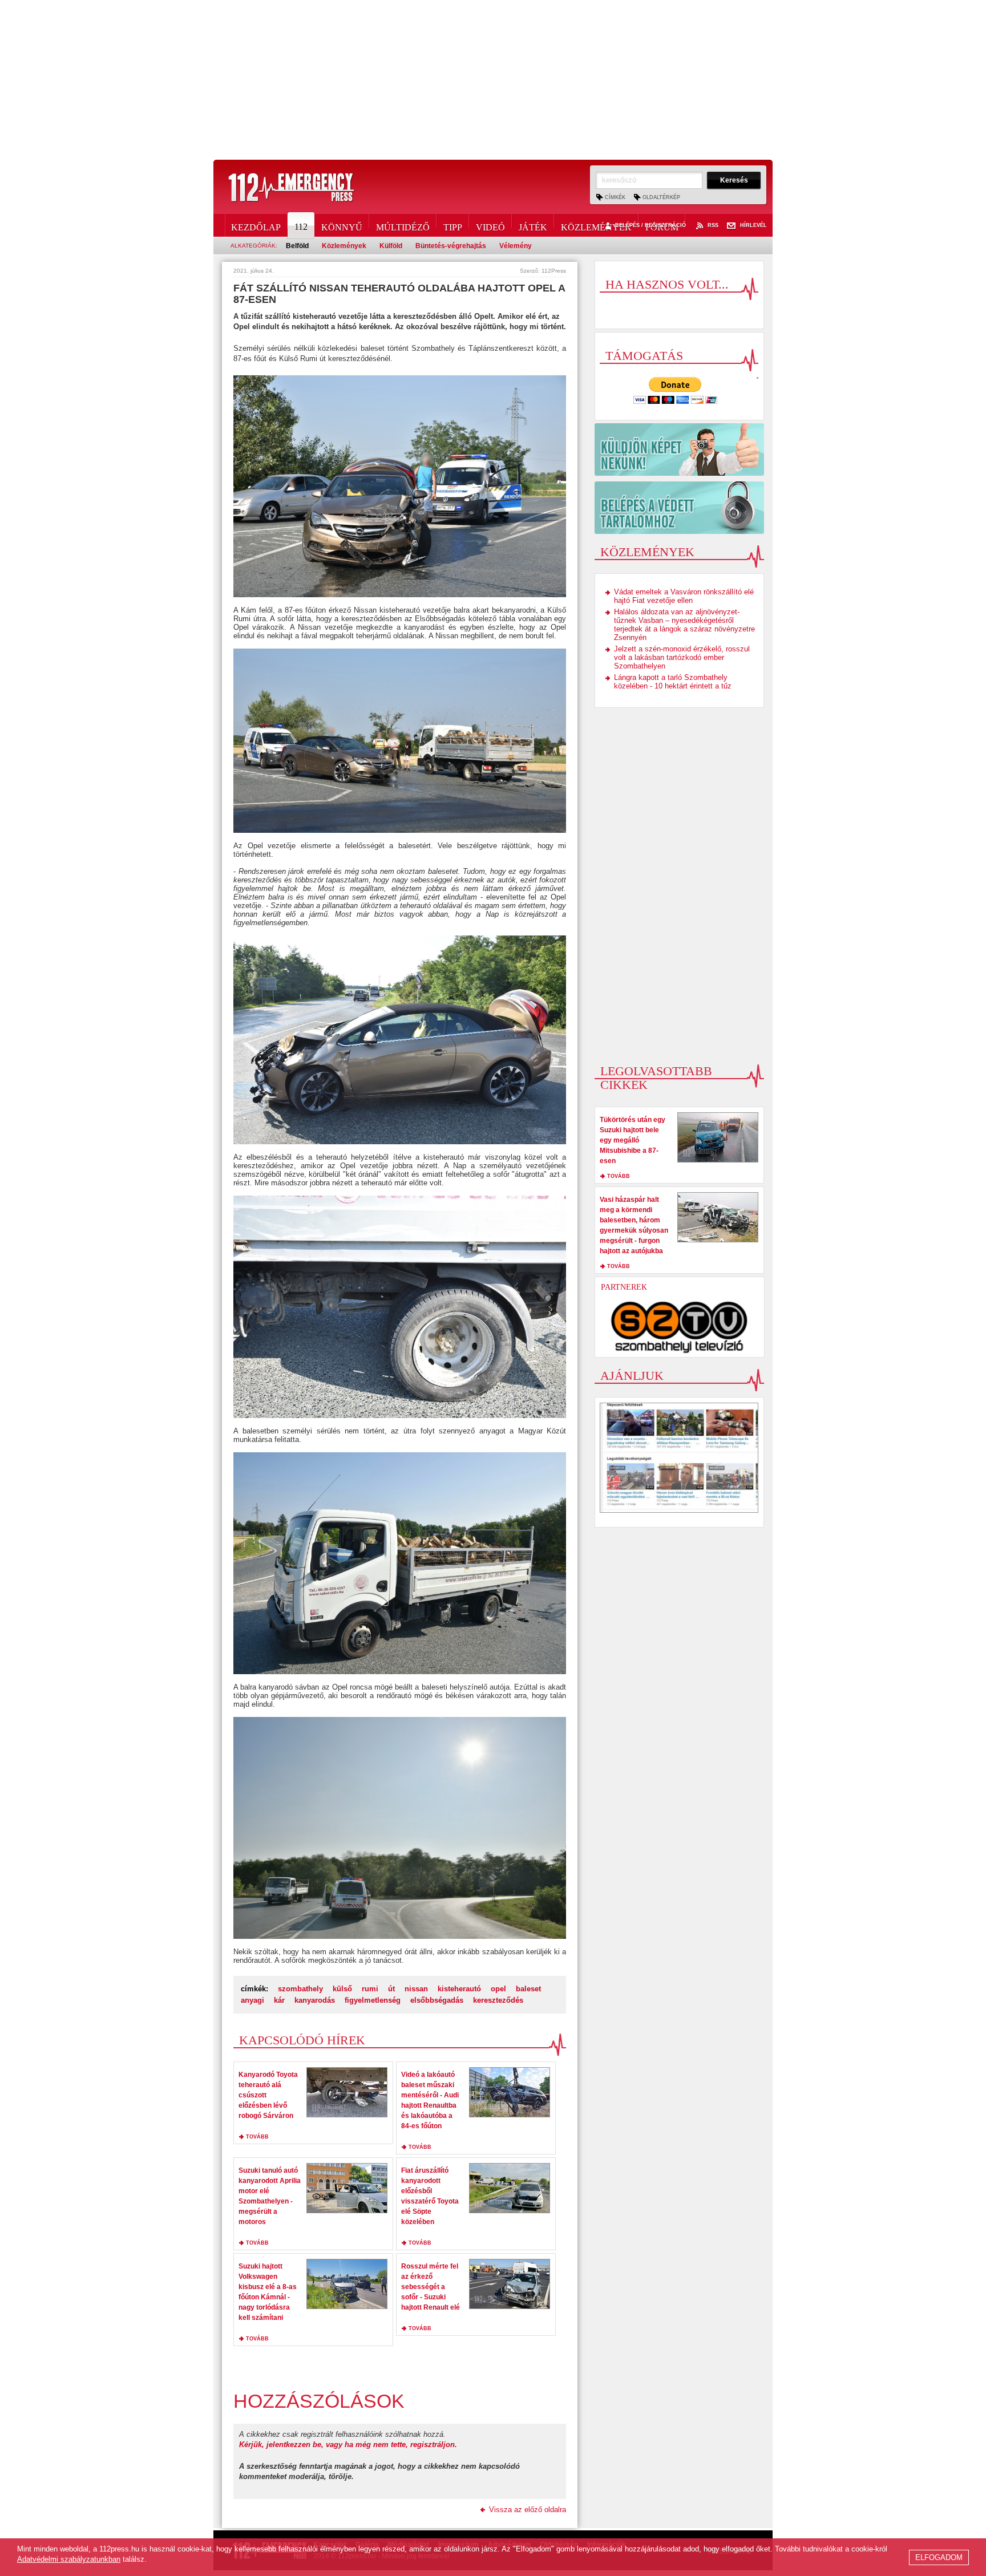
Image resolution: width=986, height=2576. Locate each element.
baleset (528, 1989)
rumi (370, 1989)
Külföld (391, 246)
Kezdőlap (256, 225)
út (391, 1989)
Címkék (615, 197)
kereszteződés (498, 2000)
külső (342, 1989)
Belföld (297, 246)
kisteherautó (459, 1989)
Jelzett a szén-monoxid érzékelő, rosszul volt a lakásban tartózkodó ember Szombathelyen (682, 657)
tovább (257, 2137)
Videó (490, 225)
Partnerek (624, 1287)
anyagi (252, 2000)
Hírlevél (753, 226)
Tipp (453, 225)
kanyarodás (315, 2000)
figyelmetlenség (373, 2000)
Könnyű (342, 225)
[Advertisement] (493, 80)
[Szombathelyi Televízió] (680, 1327)
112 (301, 227)
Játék (533, 225)
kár (279, 2000)
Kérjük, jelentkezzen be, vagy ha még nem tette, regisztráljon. (348, 2445)
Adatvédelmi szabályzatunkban (69, 2559)
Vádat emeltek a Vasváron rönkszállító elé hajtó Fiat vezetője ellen (684, 596)
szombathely (300, 1989)
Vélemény (516, 246)
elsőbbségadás (437, 2000)
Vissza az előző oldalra (528, 2510)
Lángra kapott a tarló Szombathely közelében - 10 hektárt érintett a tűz (673, 682)
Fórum (662, 225)
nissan (416, 1989)
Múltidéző (403, 225)
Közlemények (596, 225)
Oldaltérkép (661, 197)
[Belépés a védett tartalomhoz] (679, 508)
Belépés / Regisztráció (650, 226)
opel (498, 1989)
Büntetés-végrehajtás (451, 246)
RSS (713, 226)
